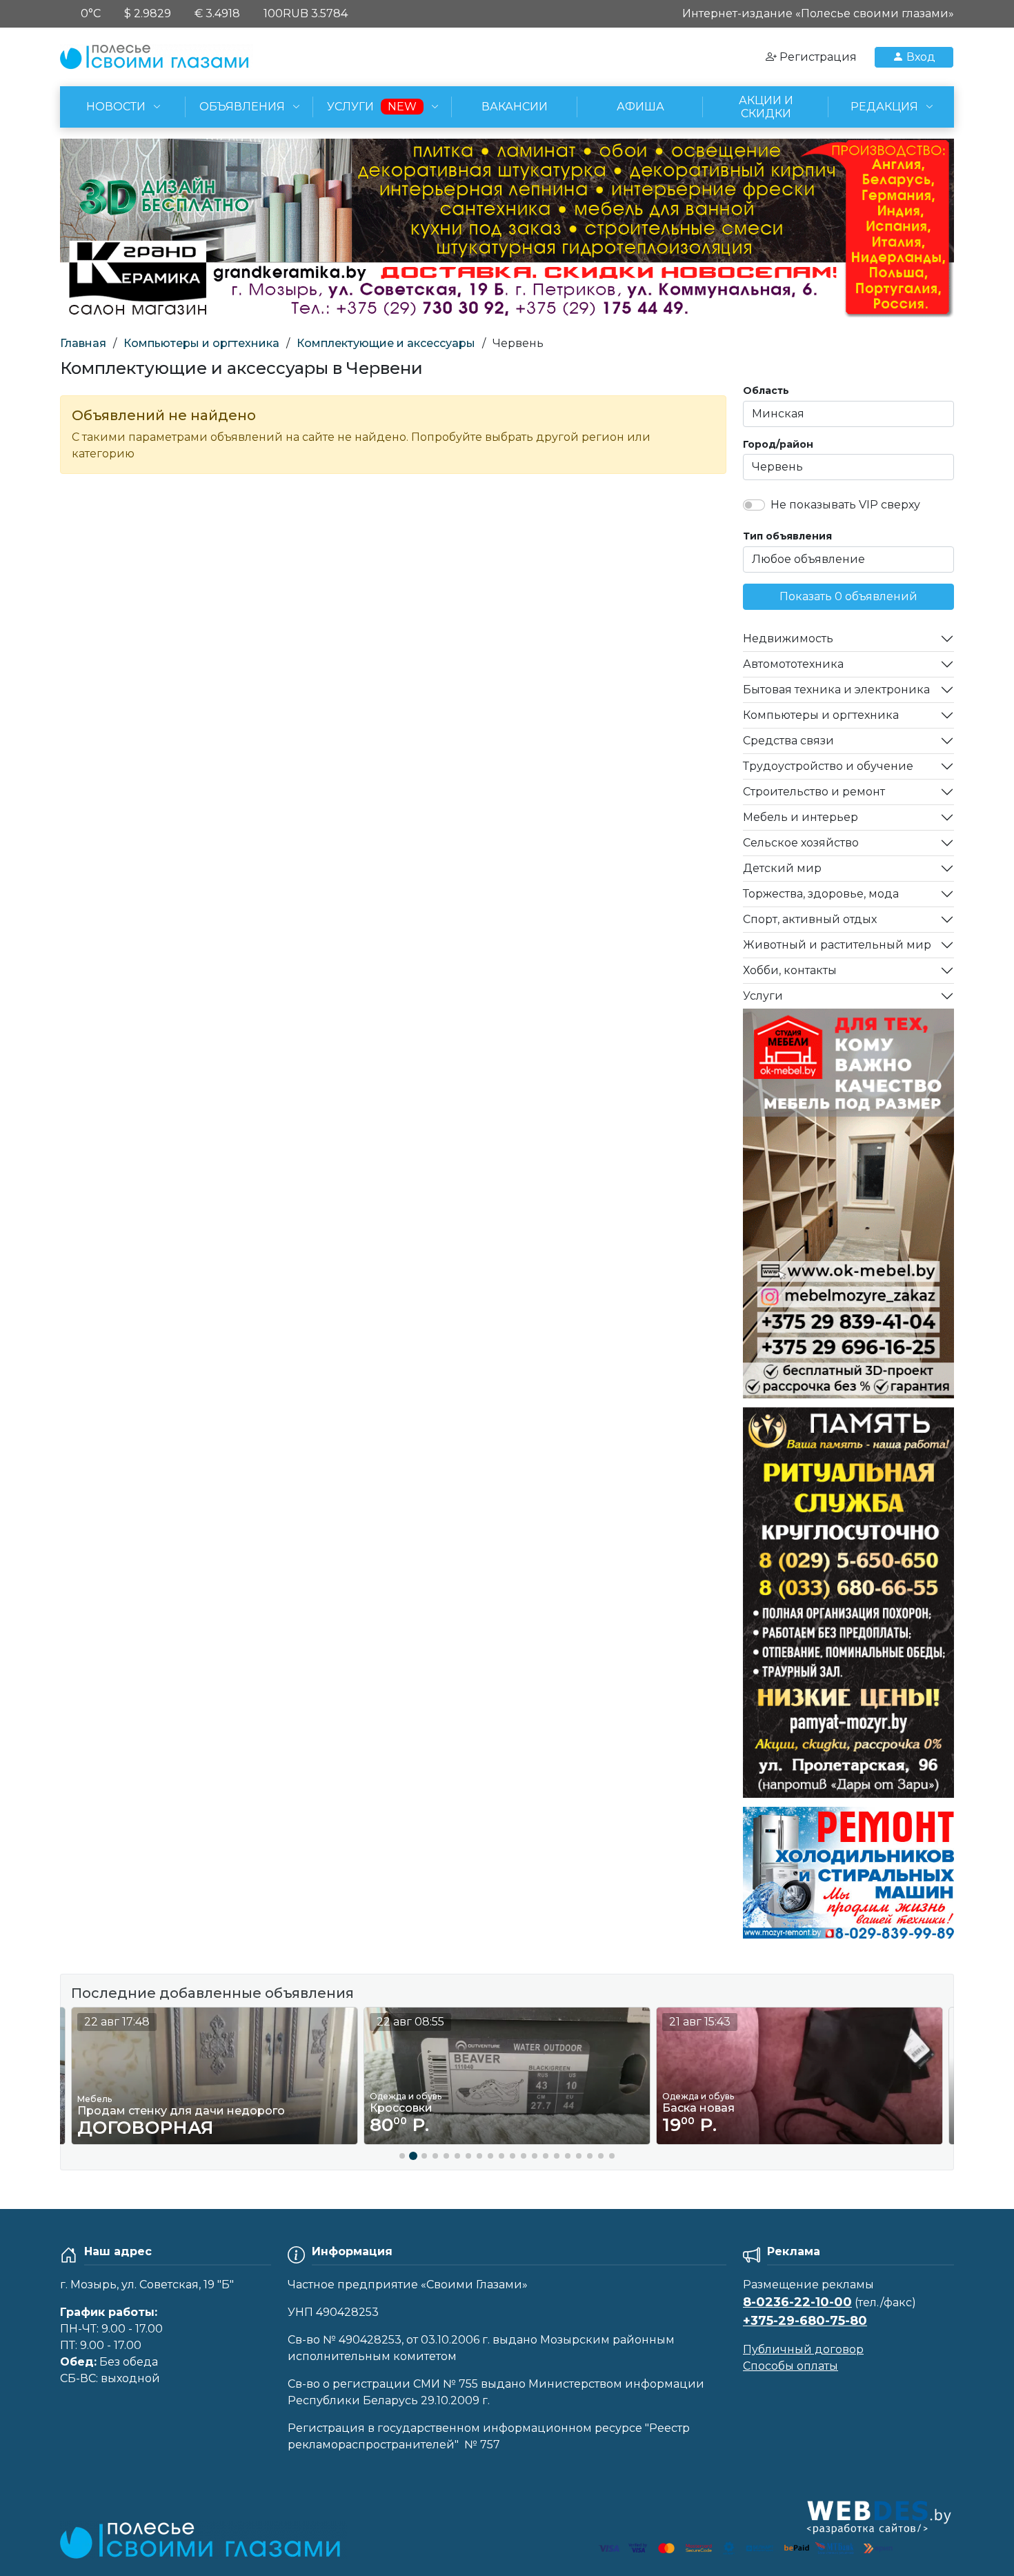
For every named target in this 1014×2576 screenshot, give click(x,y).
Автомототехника (793, 664)
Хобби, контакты (790, 970)
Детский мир (782, 868)
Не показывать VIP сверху (845, 505)
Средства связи (788, 741)
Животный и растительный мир (837, 945)
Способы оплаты (791, 2366)
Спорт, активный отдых (810, 919)
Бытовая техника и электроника (836, 690)
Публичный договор (803, 2349)
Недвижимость (788, 638)
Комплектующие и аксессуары (386, 343)
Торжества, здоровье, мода (821, 894)
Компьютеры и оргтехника (201, 343)
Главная (83, 343)
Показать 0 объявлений (848, 596)
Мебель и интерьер (801, 817)
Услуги (763, 996)
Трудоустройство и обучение (828, 766)
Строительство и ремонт (814, 792)
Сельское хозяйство (801, 843)
